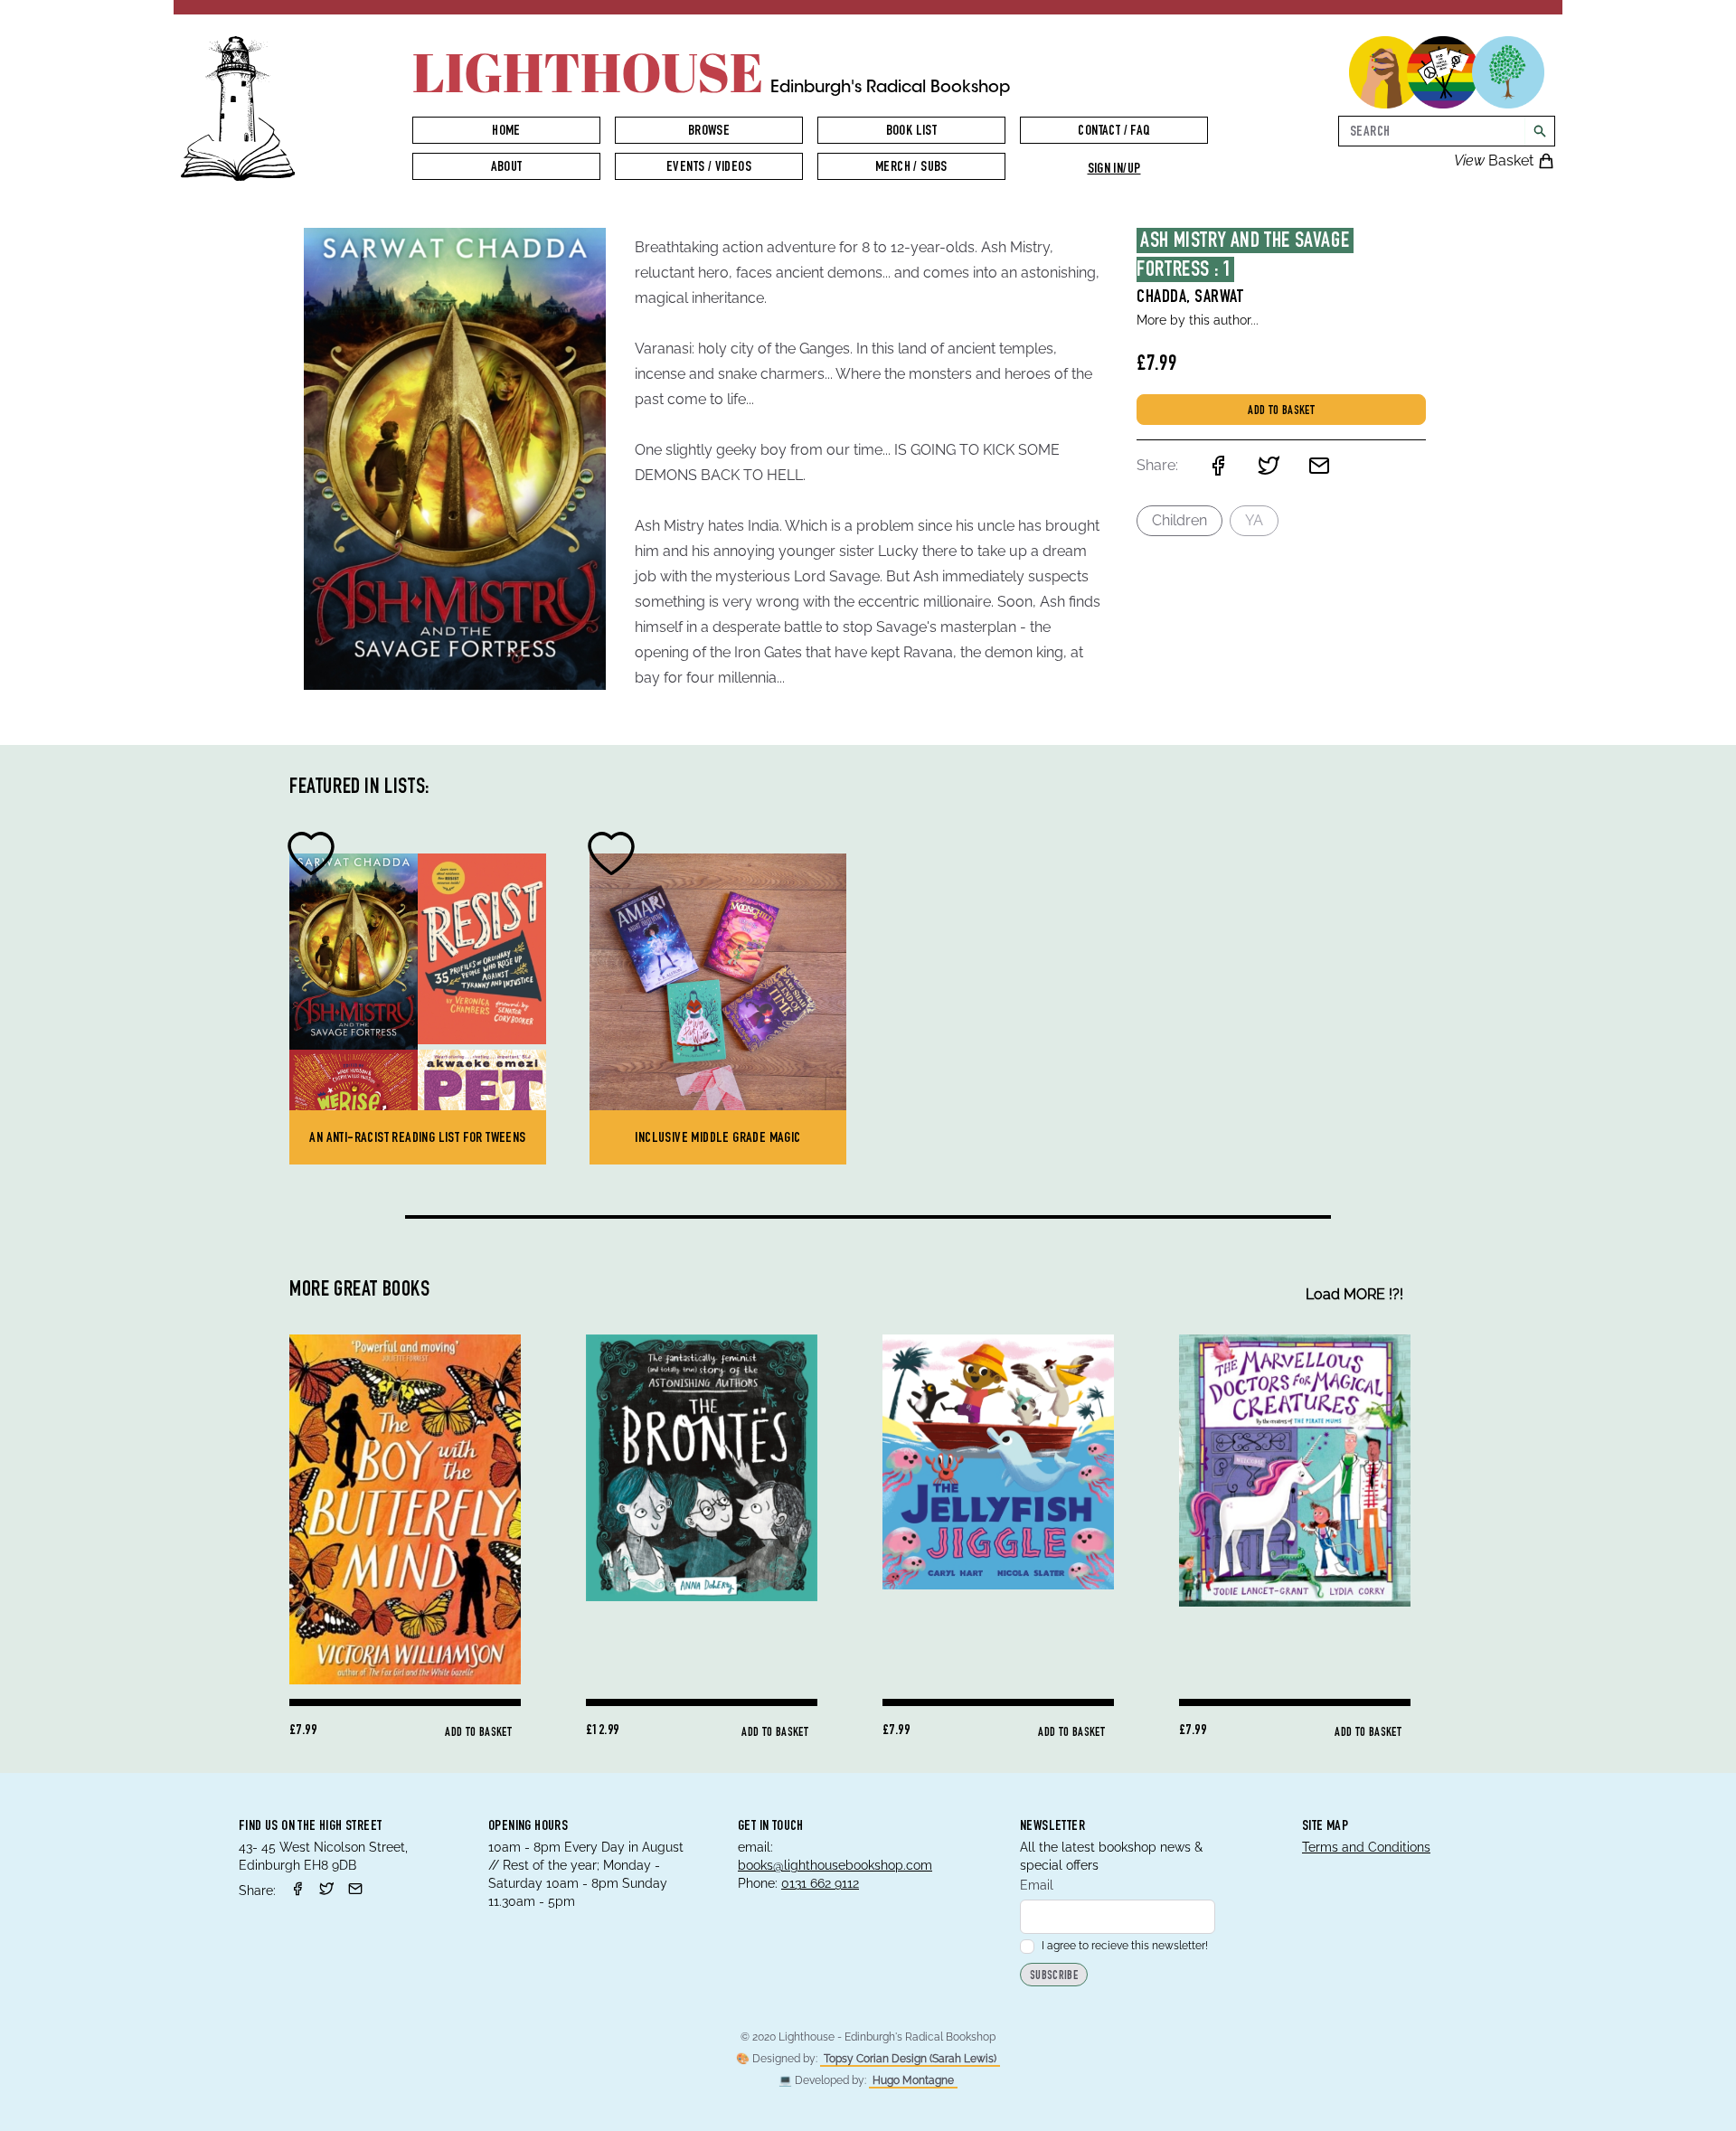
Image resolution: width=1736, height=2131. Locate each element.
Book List (912, 132)
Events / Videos (709, 168)
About (507, 168)
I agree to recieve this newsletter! (1125, 1946)
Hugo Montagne (913, 2080)
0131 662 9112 (820, 1883)
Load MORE (1354, 1294)
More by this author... (1198, 320)
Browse (709, 132)
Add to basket (1281, 411)
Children (1179, 520)
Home (506, 132)
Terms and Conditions (1366, 1847)
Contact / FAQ (1113, 132)
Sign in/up (1114, 170)
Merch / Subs (911, 168)
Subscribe (1054, 1976)
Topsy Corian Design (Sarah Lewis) (910, 2059)
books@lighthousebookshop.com (835, 1865)
